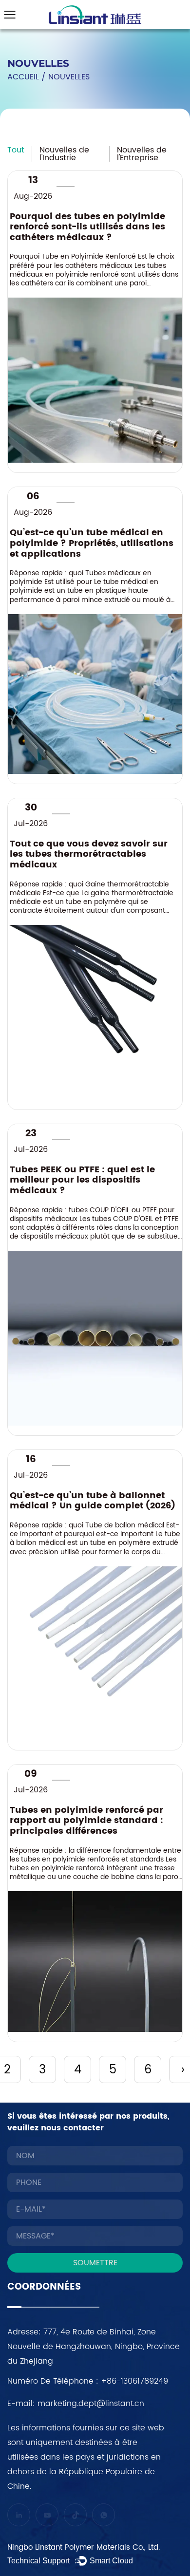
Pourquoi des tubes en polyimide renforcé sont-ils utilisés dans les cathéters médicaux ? (87, 227)
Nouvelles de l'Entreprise (142, 154)
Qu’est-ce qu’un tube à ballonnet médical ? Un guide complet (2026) (93, 1501)
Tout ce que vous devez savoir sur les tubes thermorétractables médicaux (89, 855)
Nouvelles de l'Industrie (64, 154)
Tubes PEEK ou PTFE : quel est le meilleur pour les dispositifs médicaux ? (82, 1180)
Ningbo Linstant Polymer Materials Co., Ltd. (85, 2548)
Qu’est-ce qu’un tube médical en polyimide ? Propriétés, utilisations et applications (92, 543)
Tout (16, 150)
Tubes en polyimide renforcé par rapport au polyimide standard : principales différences (86, 1821)
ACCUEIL (23, 77)
